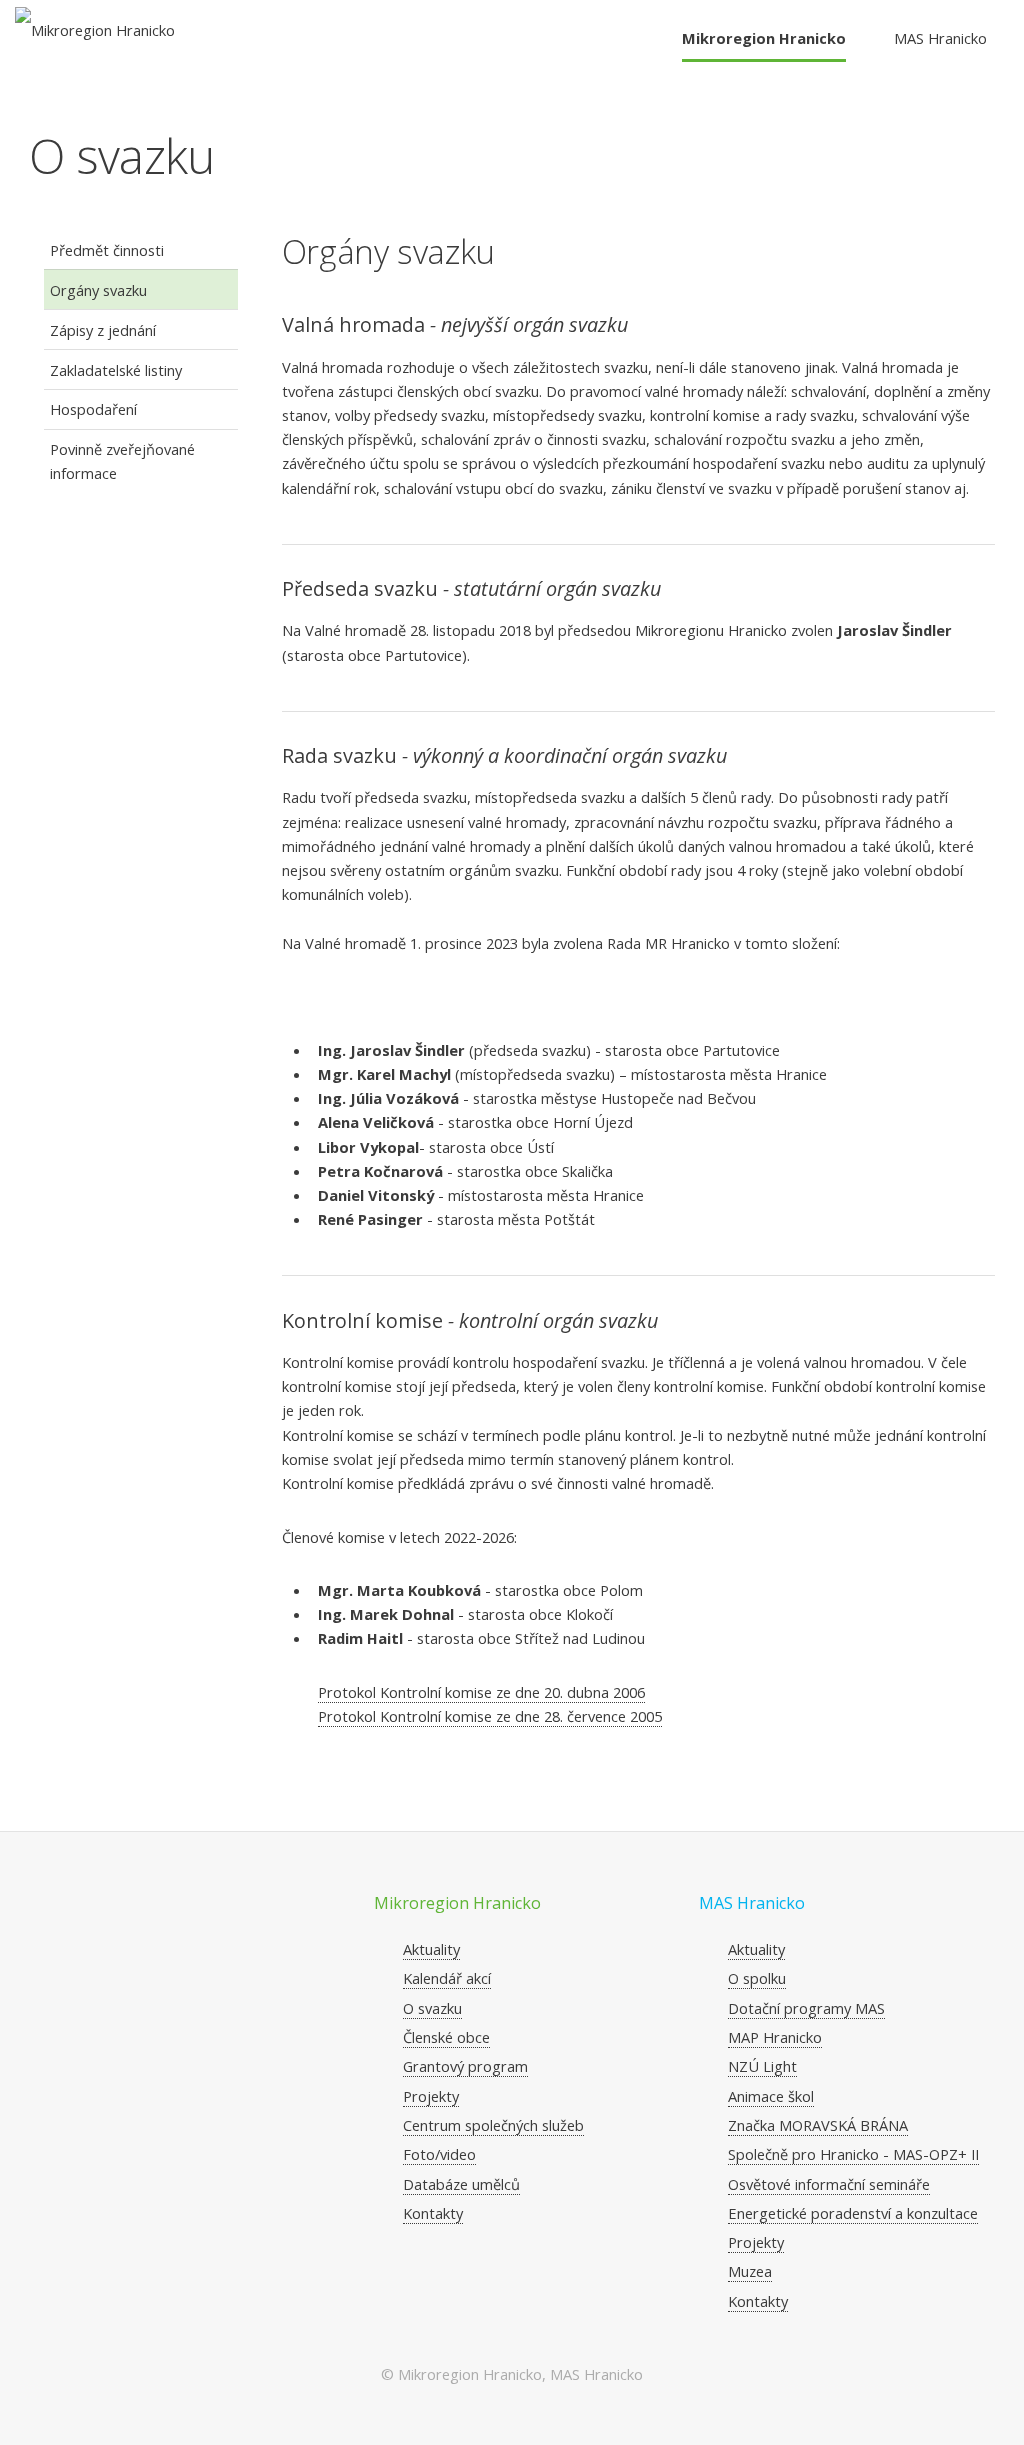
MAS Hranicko (940, 38)
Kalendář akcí (447, 1978)
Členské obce (446, 2037)
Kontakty (433, 2213)
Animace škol (771, 2096)
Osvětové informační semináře (829, 2184)
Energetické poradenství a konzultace (853, 2213)
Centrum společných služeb (493, 2125)
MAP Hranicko (775, 2037)
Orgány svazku (98, 290)
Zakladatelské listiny (116, 370)
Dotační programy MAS (806, 2008)
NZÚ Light (762, 2066)
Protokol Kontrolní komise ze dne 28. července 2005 (490, 1716)
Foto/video (439, 2154)
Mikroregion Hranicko (764, 38)
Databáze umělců (461, 2184)
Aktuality (431, 1949)
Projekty (431, 2096)
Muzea (750, 2271)
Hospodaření (93, 409)
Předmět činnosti (107, 250)
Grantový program (465, 2066)
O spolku (757, 1978)
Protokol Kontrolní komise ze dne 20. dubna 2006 (481, 1692)
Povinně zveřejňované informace (122, 461)
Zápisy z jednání (103, 330)
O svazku (432, 2008)
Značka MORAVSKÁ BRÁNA (818, 2125)
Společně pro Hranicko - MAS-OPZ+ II (853, 2154)
